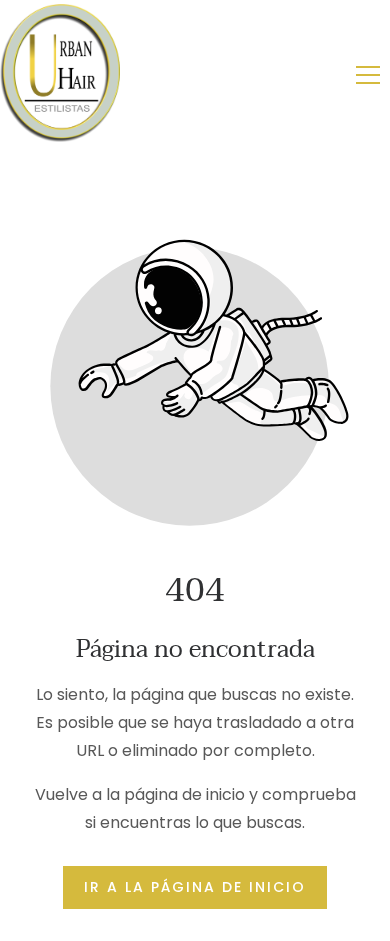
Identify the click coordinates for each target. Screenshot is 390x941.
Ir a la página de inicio (195, 887)
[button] (368, 75)
